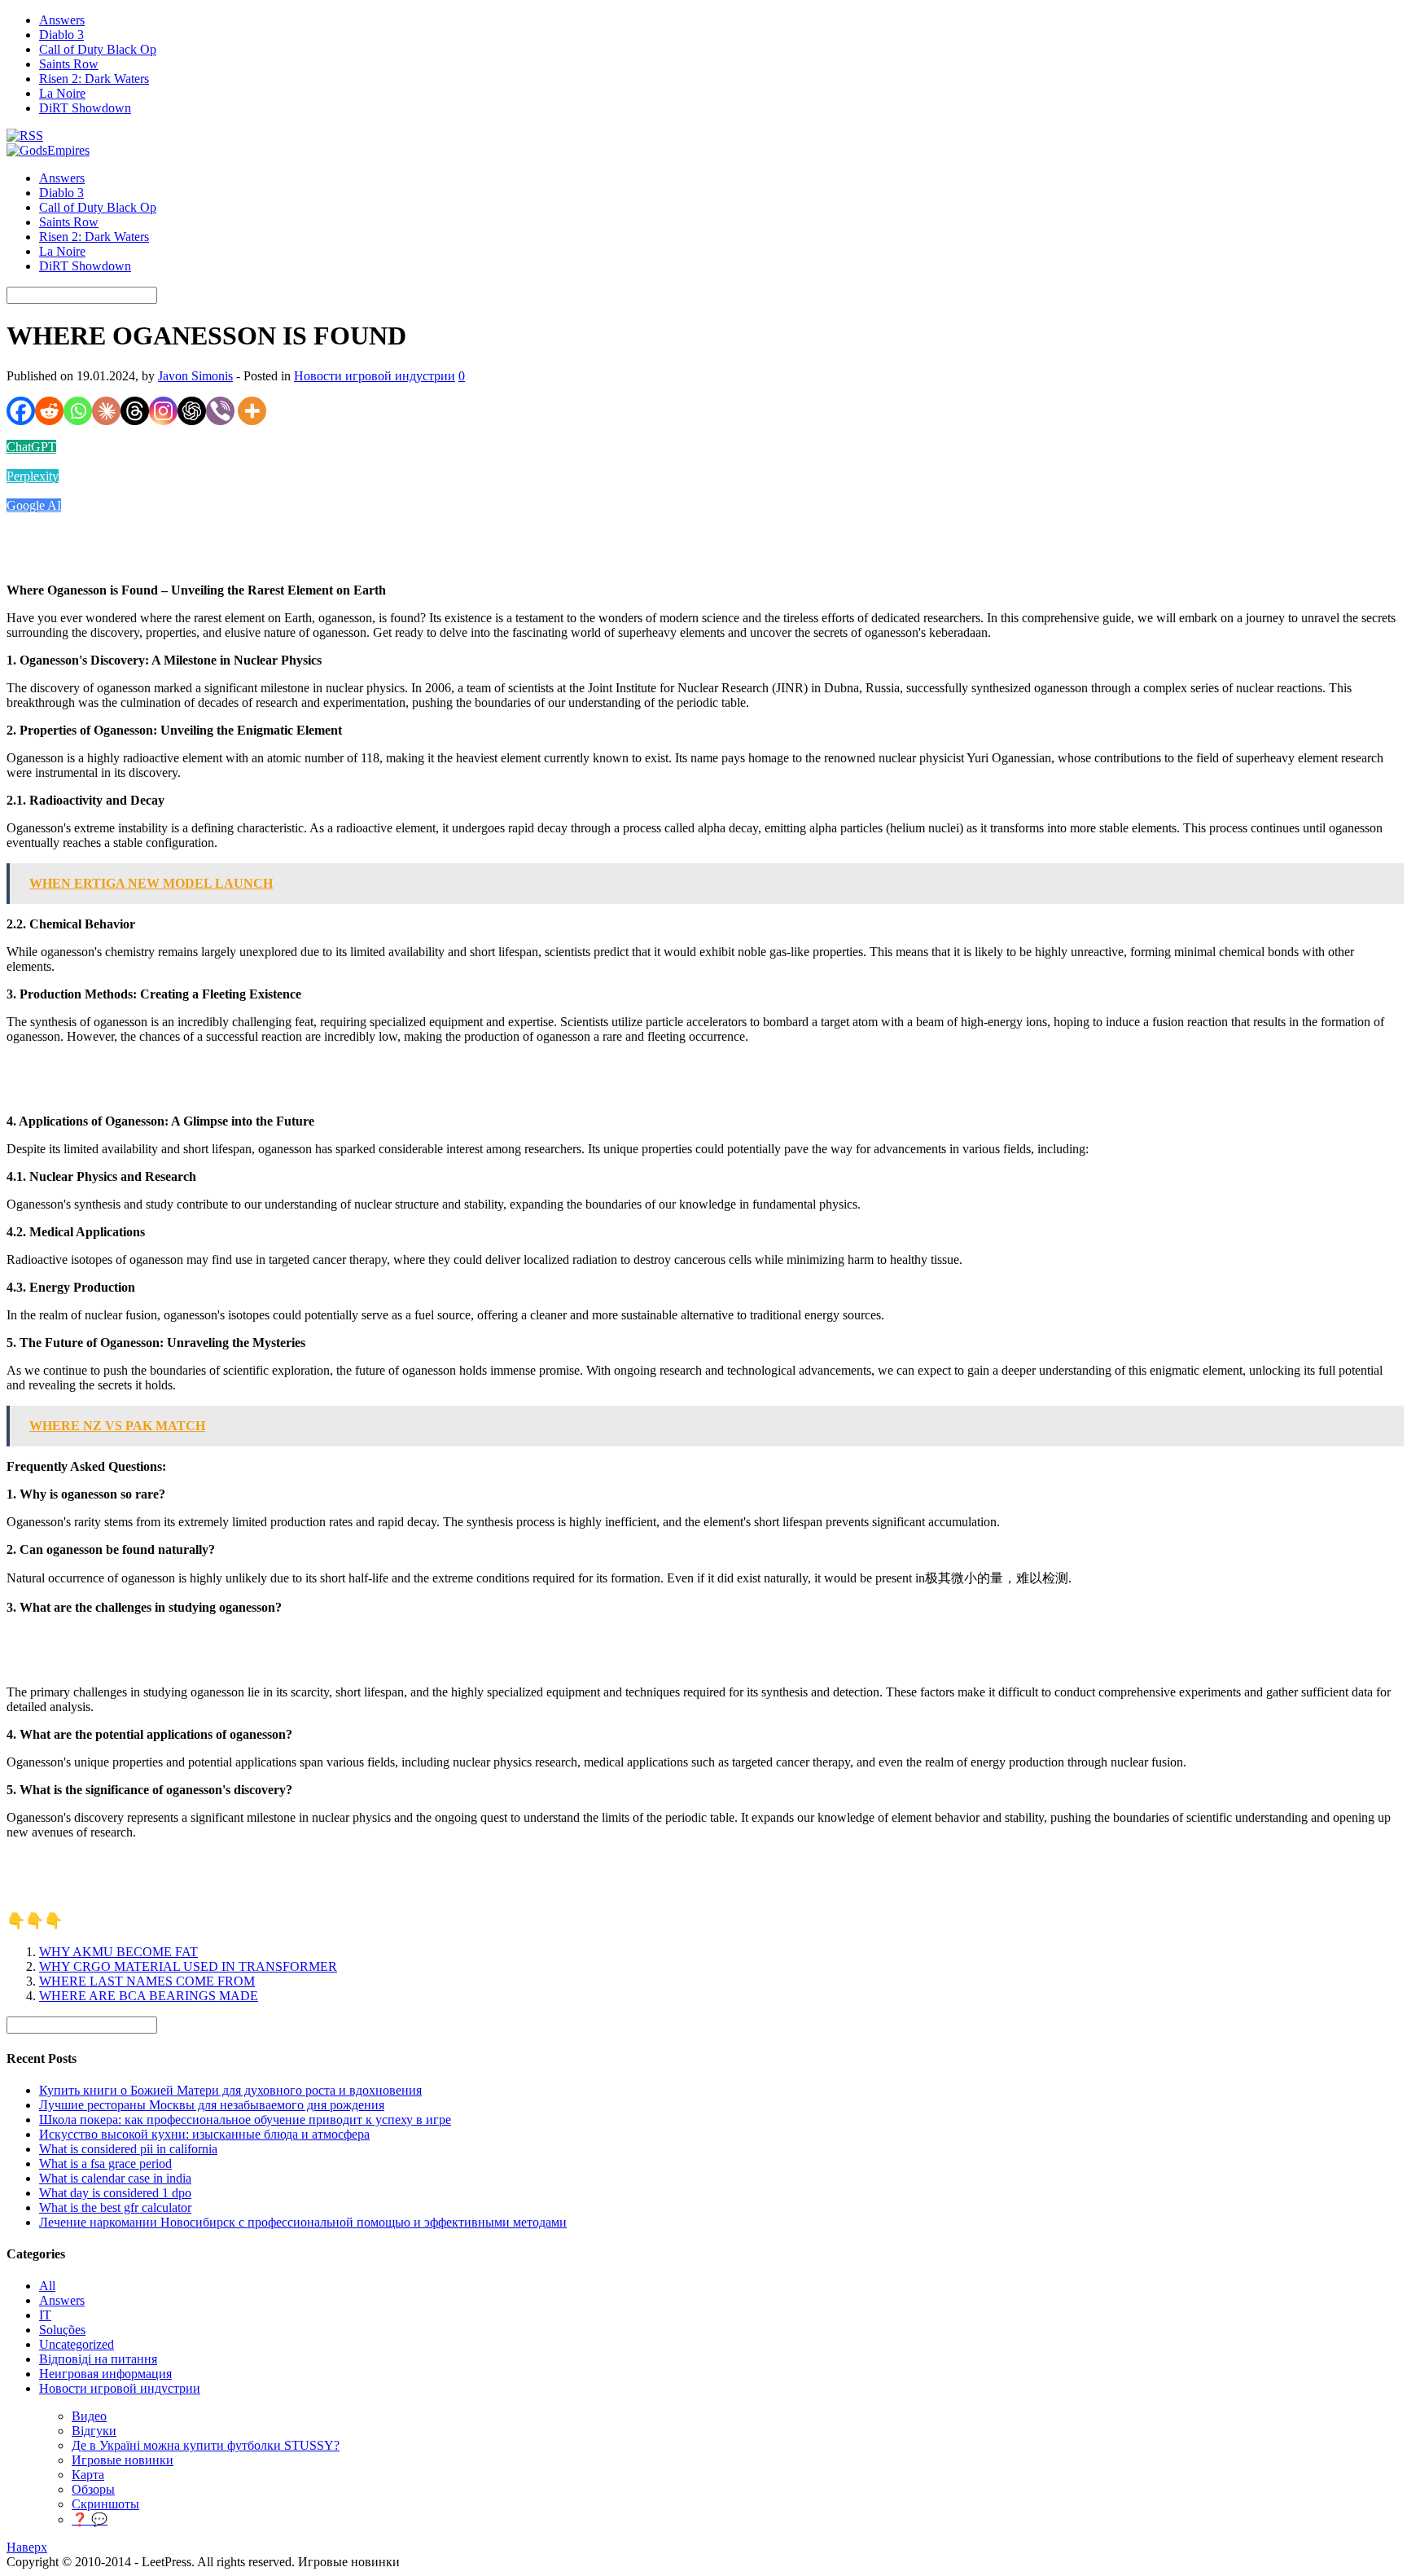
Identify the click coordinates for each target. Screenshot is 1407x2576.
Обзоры (93, 2489)
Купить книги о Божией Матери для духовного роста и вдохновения (230, 2090)
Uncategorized (77, 2344)
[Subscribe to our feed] (25, 136)
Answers (62, 20)
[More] (252, 411)
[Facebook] (21, 411)
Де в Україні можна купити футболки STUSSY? (206, 2445)
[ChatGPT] (192, 411)
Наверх (27, 2547)
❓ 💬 (90, 2519)
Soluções (62, 2330)
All (47, 2286)
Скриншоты (105, 2504)
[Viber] (220, 411)
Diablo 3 (61, 35)
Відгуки (94, 2431)
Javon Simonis (195, 376)
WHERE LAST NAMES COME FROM (147, 1981)
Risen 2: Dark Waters (94, 79)
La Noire (62, 93)
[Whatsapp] (78, 411)
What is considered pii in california (128, 2149)
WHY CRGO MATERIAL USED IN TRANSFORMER (188, 1966)
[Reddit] (49, 411)
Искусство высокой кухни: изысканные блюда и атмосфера (204, 2134)
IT (45, 2315)
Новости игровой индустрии (375, 376)
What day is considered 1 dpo (115, 2193)
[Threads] (135, 411)
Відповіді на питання (98, 2359)
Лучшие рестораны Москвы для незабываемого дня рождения (212, 2105)
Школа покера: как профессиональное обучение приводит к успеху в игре (245, 2120)
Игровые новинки (123, 2460)
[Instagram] (163, 411)
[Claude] (106, 411)
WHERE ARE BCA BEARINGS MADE (149, 1996)
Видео (89, 2416)
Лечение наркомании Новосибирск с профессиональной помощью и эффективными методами (303, 2222)
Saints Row (69, 64)
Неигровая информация (105, 2374)
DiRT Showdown (85, 108)
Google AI (34, 505)
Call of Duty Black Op (98, 49)
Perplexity (33, 476)
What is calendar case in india (115, 2178)
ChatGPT (31, 447)
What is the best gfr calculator (115, 2207)
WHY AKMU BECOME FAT (118, 1952)
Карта (88, 2475)
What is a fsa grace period (105, 2163)
